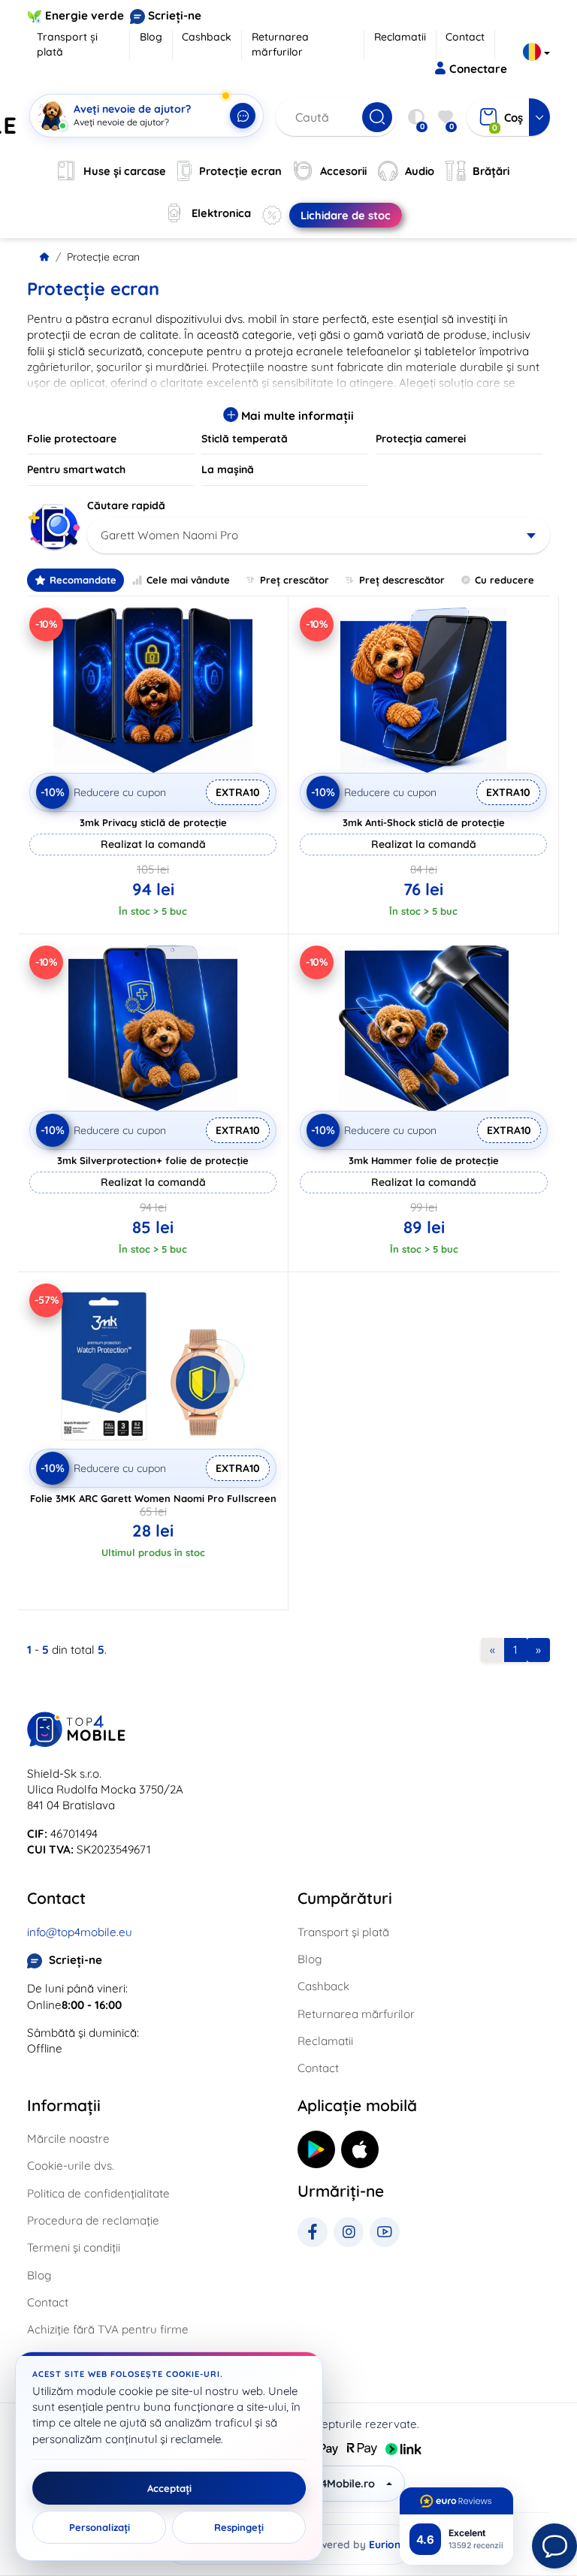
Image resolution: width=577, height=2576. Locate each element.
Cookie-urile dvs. (71, 2166)
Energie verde (85, 15)
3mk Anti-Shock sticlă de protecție (424, 822)
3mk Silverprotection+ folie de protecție (153, 1160)
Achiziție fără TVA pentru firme (108, 2329)
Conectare (478, 69)
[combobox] (319, 535)
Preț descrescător (402, 580)
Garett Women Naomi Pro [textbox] (169, 535)
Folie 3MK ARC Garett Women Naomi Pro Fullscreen (153, 1498)
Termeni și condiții (74, 2247)
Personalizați (100, 2527)
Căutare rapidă (126, 505)
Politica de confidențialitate (98, 2193)
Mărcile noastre (68, 2139)
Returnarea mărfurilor (280, 44)
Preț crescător (295, 580)
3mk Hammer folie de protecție (424, 1160)
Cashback (207, 37)
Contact (465, 37)
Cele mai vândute (188, 580)
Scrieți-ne (175, 15)
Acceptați (169, 2488)
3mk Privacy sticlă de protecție (153, 822)
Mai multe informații (296, 416)
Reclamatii (400, 37)
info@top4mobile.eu (80, 1932)
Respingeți (239, 2527)
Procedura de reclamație (93, 2220)
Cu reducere (504, 580)
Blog (151, 37)
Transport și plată (67, 44)
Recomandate (83, 580)
